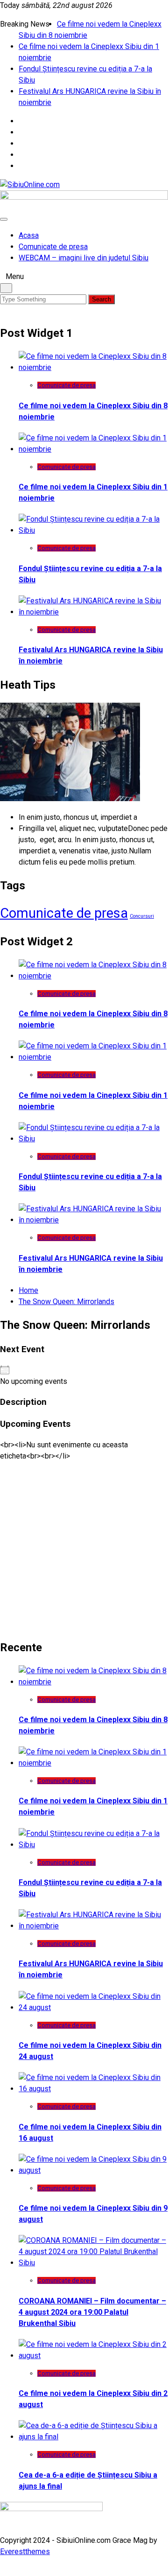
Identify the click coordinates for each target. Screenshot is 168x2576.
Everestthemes (25, 2552)
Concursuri (142, 916)
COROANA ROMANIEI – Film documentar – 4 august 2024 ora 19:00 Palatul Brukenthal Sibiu (92, 2312)
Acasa (29, 235)
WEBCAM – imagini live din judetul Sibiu (84, 258)
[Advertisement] (84, 1546)
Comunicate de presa (53, 247)
